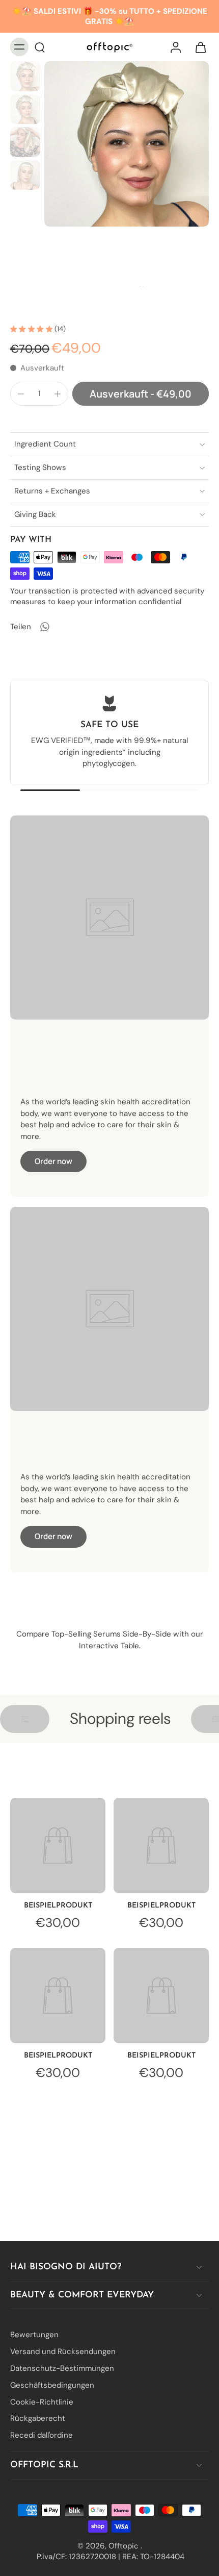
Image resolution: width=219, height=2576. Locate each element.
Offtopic (125, 2545)
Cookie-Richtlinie (42, 2401)
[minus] (21, 394)
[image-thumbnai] (25, 76)
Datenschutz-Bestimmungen (62, 2368)
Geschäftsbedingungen (52, 2385)
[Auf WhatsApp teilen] (44, 627)
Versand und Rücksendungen (63, 2351)
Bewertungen (34, 2335)
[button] (141, 394)
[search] (40, 47)
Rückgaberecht (38, 2418)
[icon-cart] (198, 47)
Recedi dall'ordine (42, 2435)
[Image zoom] (127, 144)
